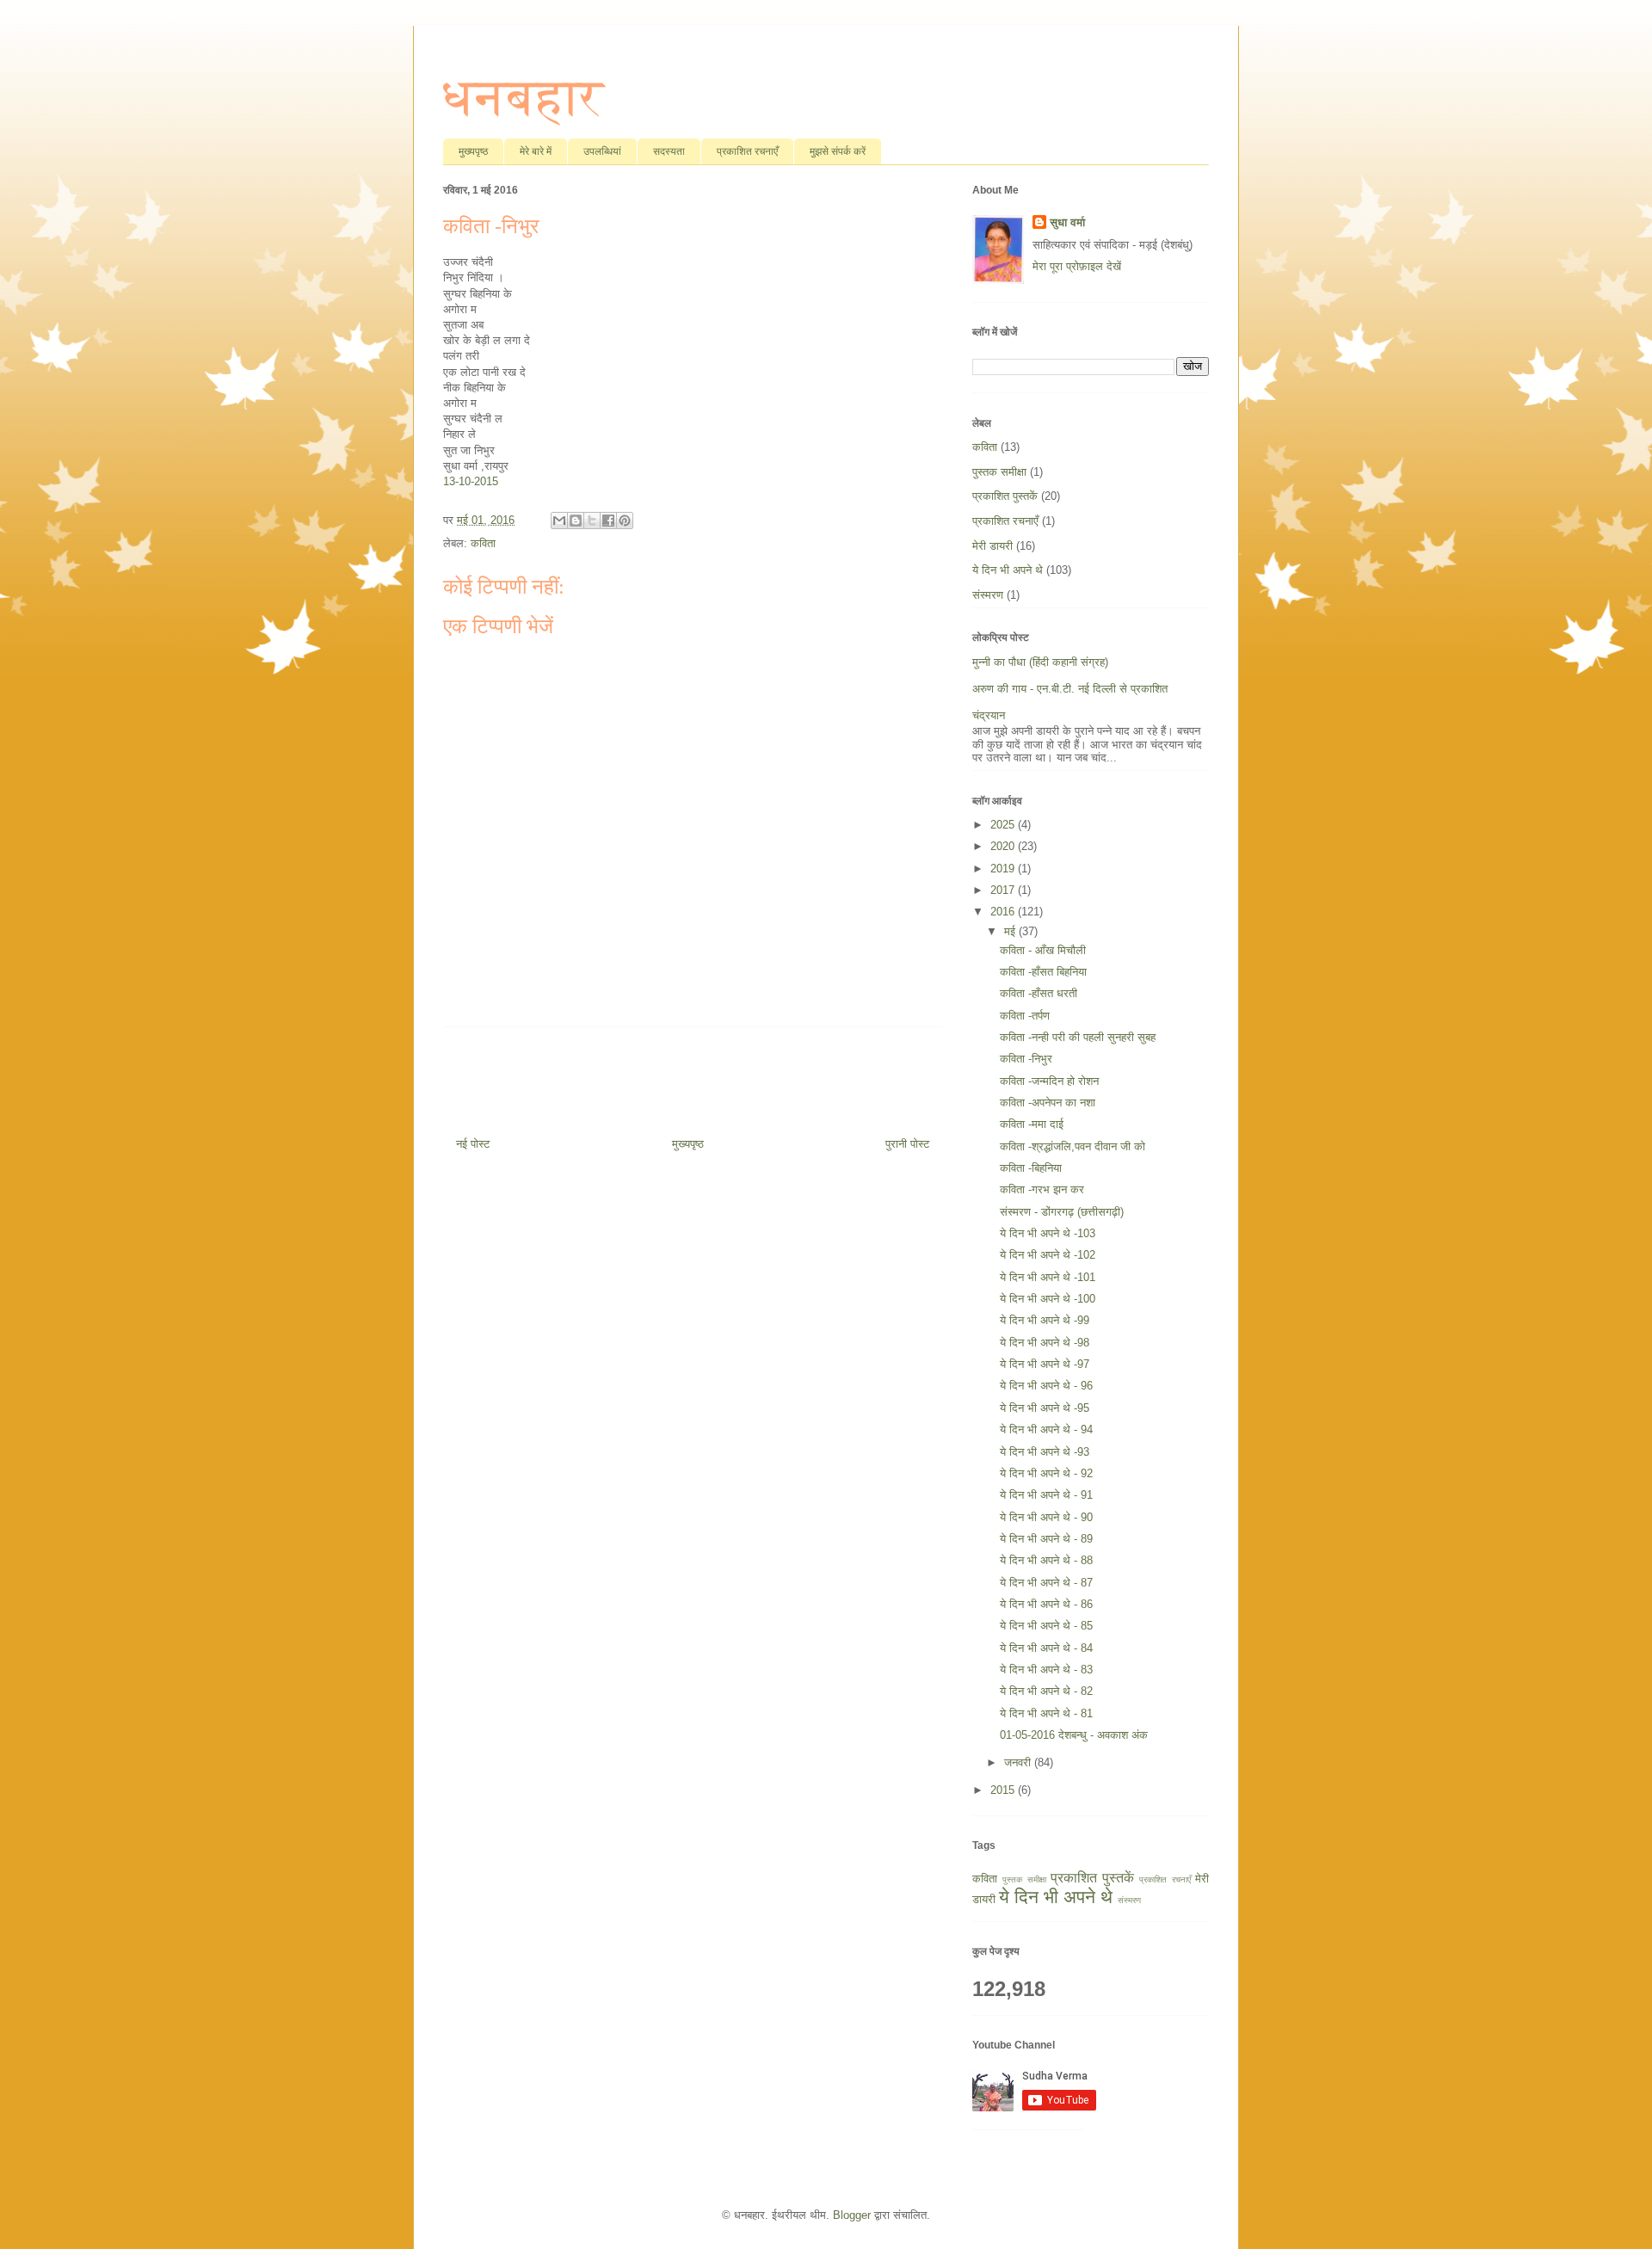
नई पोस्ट (473, 1144)
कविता (483, 543)
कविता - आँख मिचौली (1043, 950)
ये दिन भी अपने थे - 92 (1046, 1473)
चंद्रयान (989, 715)
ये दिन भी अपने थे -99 (1045, 1320)
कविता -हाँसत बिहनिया (1043, 972)
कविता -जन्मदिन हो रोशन (1049, 1081)
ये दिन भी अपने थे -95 (1045, 1408)
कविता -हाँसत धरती (1039, 993)
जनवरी (1019, 1762)
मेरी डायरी (992, 546)
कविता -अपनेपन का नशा (1048, 1103)
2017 (1004, 890)
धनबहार (524, 97)
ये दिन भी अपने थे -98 (1045, 1343)
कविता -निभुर (1026, 1059)
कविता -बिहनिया (1031, 1168)
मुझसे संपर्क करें (838, 151)
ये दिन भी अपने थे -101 (1048, 1277)
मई (1011, 931)
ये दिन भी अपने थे (1008, 570)
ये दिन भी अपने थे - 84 (1046, 1648)
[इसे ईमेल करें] (559, 521)
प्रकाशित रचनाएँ (747, 151)
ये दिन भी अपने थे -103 (1048, 1233)
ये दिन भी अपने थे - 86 (1046, 1604)
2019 (1004, 869)
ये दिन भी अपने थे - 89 (1046, 1539)
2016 (1004, 912)
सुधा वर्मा (1067, 222)
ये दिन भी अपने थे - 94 (1046, 1430)
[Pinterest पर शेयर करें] (625, 521)
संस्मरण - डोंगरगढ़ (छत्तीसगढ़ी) (1062, 1212)
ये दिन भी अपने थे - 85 (1046, 1626)
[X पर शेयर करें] (592, 521)
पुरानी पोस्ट (907, 1144)
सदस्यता (669, 151)
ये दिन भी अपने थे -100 (1048, 1299)
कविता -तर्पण (1025, 1016)
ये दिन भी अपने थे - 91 (1046, 1495)
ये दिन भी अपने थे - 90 (1046, 1517)
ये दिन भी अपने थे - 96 (1046, 1386)
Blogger (852, 2215)
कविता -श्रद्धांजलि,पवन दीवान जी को (1073, 1146)
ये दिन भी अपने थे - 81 (1046, 1713)
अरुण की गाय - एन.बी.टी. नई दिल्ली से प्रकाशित (1070, 689)
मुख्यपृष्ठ (473, 151)
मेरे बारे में (536, 151)
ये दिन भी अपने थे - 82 (1046, 1691)
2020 (1004, 846)
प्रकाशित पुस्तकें (1005, 496)
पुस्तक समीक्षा (999, 472)
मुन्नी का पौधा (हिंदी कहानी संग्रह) (1040, 662)
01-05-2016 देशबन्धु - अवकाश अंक (1074, 1735)
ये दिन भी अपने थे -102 (1048, 1255)
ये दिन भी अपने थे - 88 (1046, 1560)
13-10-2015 (471, 481)
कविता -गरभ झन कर (1042, 1189)
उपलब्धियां (602, 151)
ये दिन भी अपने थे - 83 (1046, 1670)
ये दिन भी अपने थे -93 (1045, 1452)
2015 (1004, 1790)
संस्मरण (988, 595)
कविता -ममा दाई (1032, 1124)
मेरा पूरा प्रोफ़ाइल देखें (1077, 266)
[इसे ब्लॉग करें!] (576, 521)
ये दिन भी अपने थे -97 (1045, 1364)
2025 (1004, 825)
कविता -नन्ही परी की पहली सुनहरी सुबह (1078, 1037)
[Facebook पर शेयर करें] (608, 521)
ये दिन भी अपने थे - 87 (1046, 1583)
